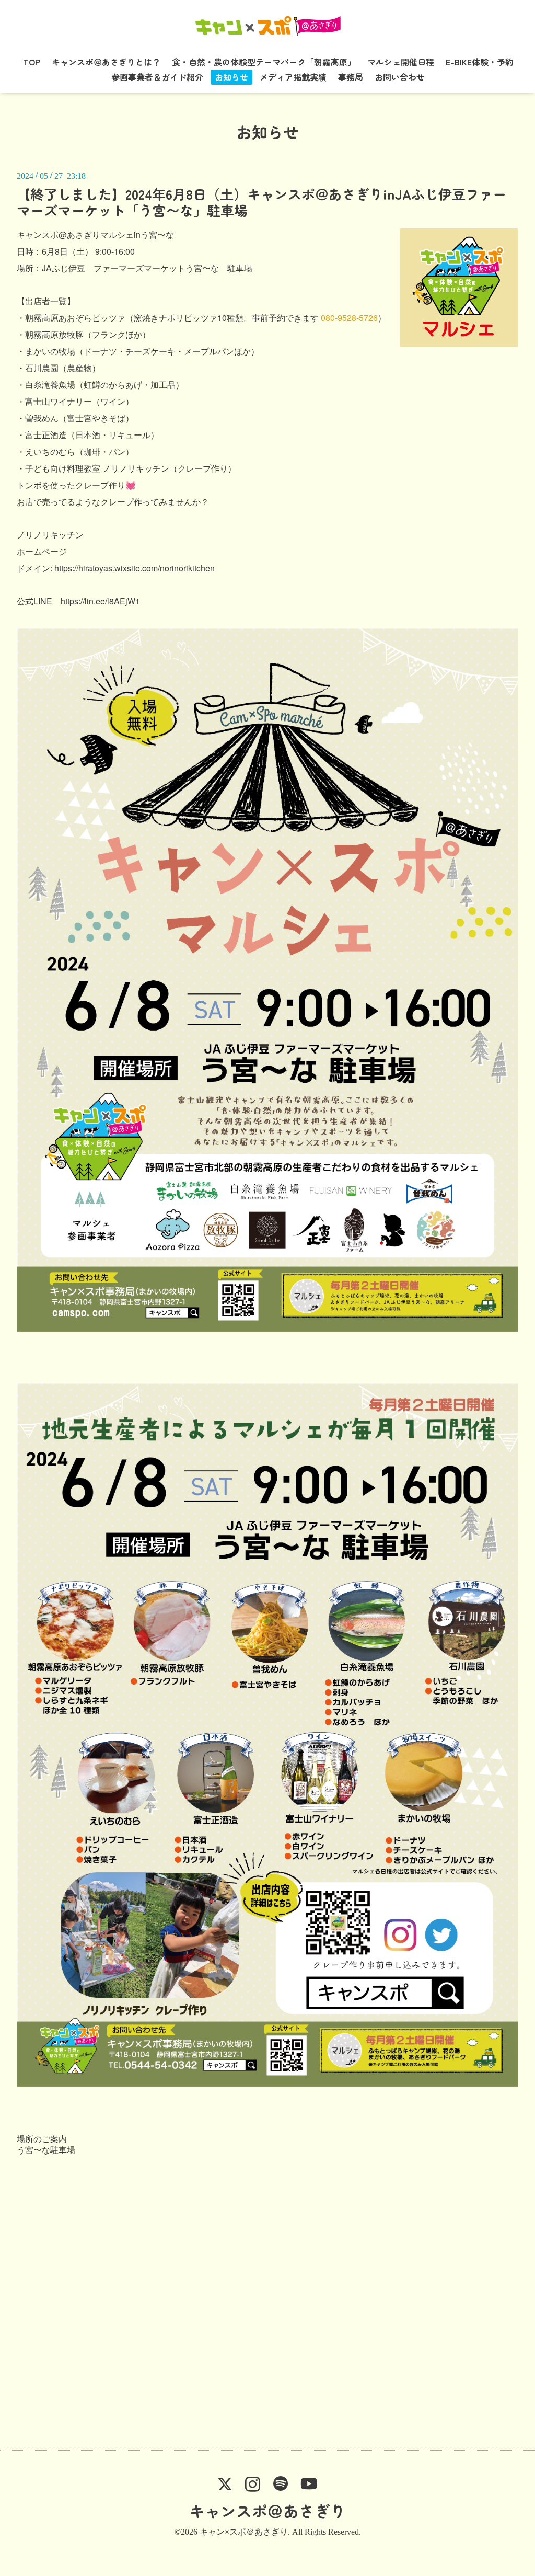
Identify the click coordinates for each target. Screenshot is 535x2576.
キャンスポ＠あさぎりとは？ (106, 62)
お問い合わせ (400, 77)
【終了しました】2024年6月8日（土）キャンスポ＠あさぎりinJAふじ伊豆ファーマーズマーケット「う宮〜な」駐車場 (261, 202)
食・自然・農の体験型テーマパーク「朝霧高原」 (264, 62)
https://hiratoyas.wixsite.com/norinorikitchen (135, 568)
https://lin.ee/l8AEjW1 (100, 601)
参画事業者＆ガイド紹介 (157, 77)
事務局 (351, 77)
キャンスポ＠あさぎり (267, 2511)
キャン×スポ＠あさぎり (244, 2532)
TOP (32, 62)
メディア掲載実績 (293, 77)
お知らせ (231, 77)
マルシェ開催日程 (401, 62)
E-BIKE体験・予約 (480, 62)
